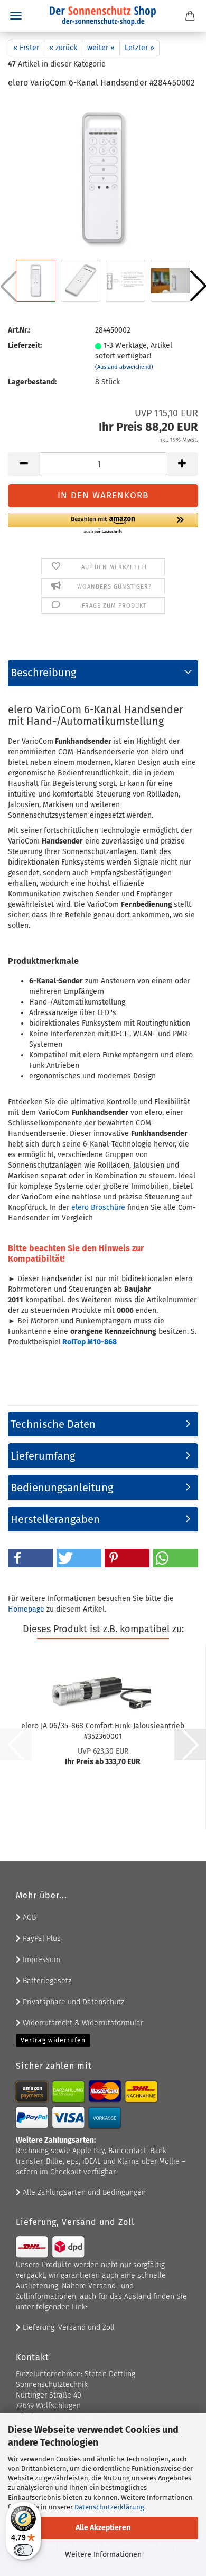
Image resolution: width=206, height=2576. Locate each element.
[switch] (23, 2550)
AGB (28, 1917)
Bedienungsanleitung (62, 1488)
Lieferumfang (43, 1456)
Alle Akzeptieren (103, 2528)
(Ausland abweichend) (124, 367)
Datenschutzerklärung (109, 2507)
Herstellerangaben (55, 1519)
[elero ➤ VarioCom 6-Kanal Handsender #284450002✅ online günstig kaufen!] (103, 178)
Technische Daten (53, 1424)
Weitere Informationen (103, 2555)
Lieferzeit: (25, 345)
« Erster (26, 48)
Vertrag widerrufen (53, 2040)
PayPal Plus (41, 1939)
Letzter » (139, 48)
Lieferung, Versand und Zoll (68, 2328)
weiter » (101, 48)
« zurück (63, 48)
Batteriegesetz (46, 1981)
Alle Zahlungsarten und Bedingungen (83, 2193)
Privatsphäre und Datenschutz (72, 2002)
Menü (16, 16)
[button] (24, 464)
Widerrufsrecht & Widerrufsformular (82, 2023)
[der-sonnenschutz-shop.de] (103, 16)
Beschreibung (43, 673)
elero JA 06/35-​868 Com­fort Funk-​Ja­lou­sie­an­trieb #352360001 (103, 1730)
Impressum (40, 1960)
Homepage (26, 1609)
